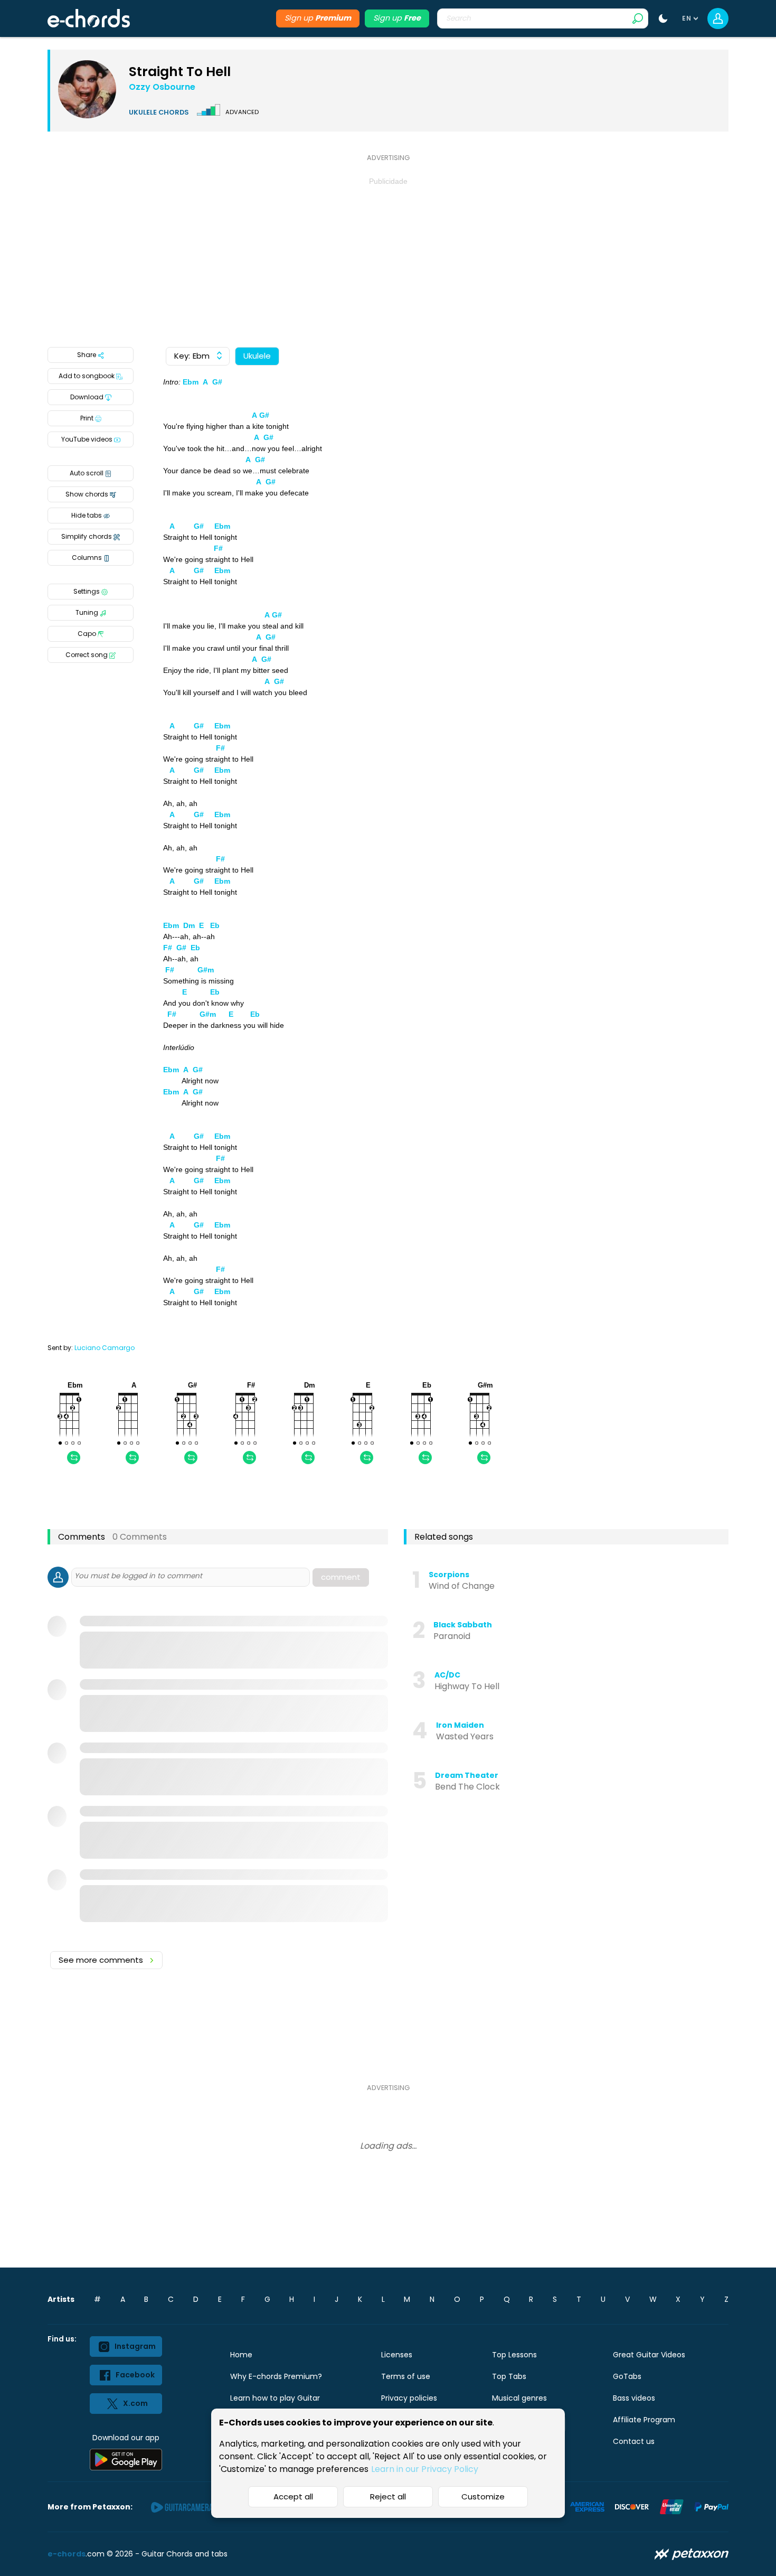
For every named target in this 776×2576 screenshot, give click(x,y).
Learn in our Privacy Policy (425, 2469)
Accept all (293, 2497)
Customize (483, 2497)
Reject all (388, 2497)
